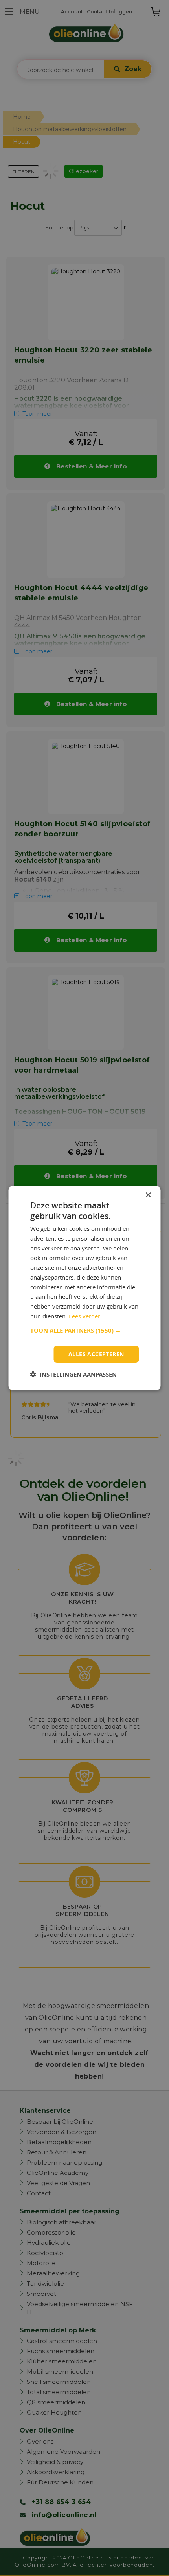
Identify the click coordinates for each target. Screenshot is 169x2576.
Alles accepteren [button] (96, 1354)
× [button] (148, 1195)
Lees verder (84, 1316)
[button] (85, 1331)
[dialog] (84, 1288)
